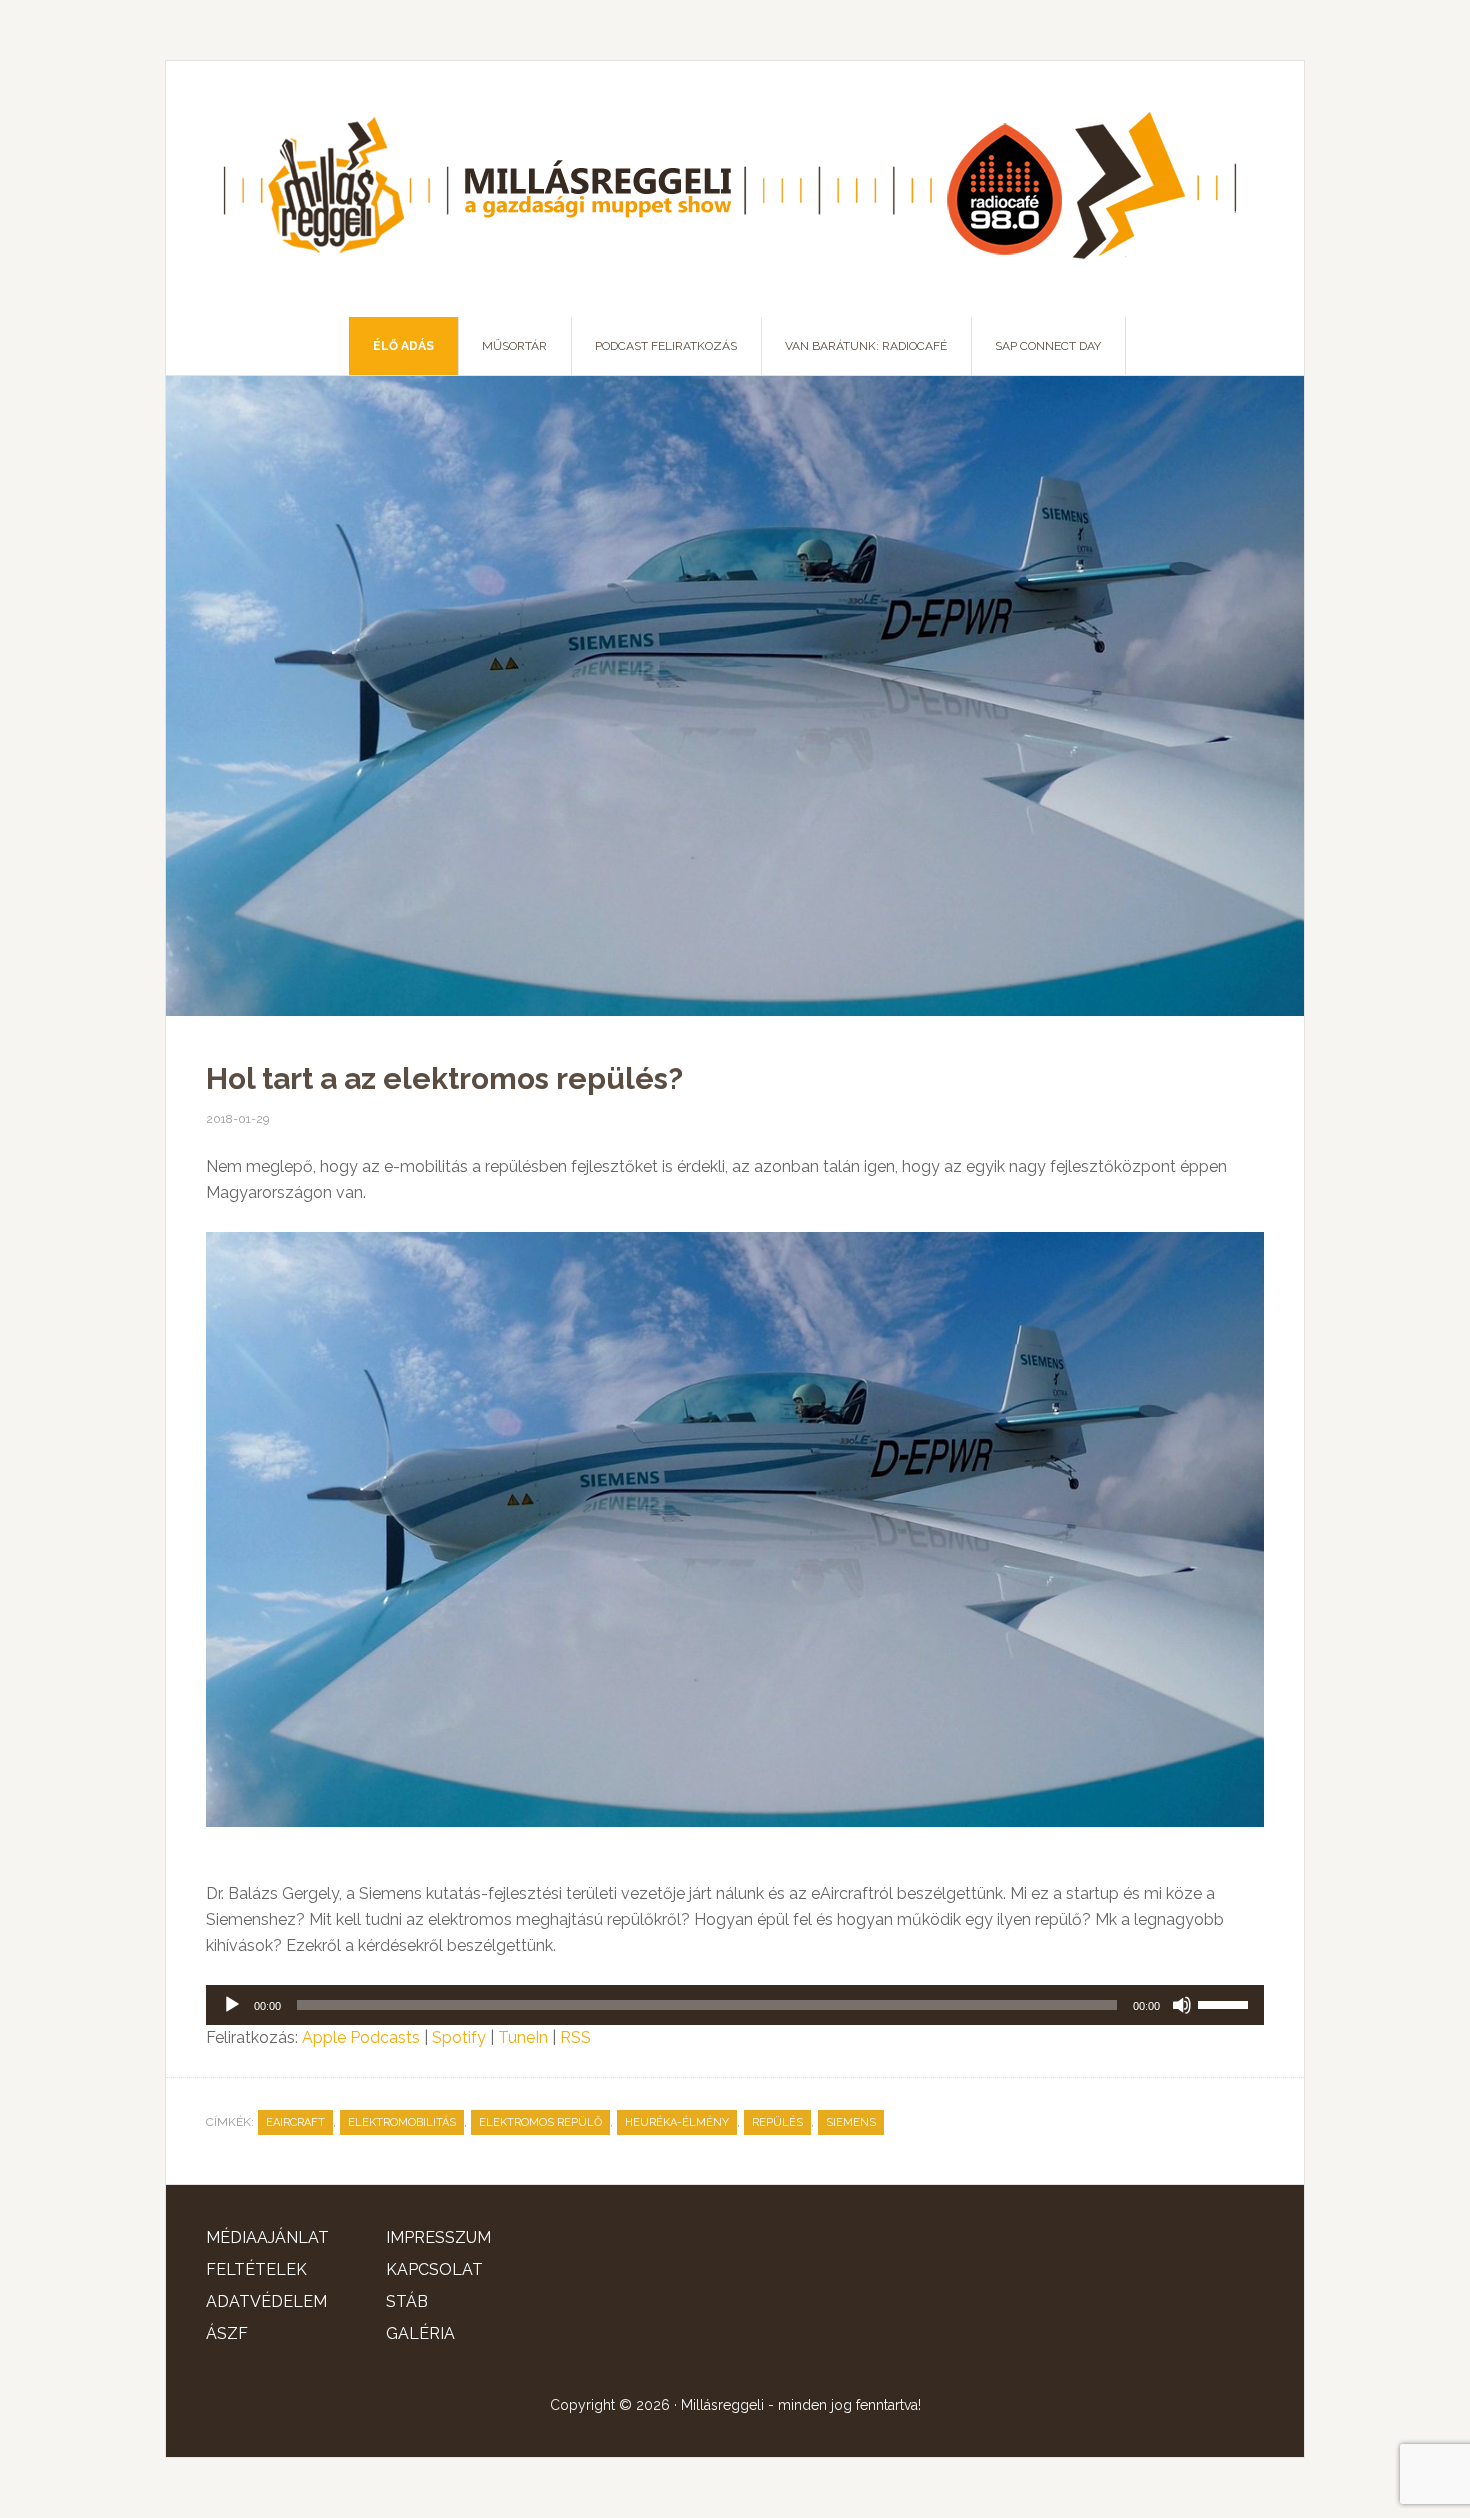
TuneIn (523, 2037)
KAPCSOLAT (434, 2269)
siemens (851, 2122)
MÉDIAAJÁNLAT (267, 2237)
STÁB (407, 2301)
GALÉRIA (420, 2333)
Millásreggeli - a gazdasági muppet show (735, 189)
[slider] (1226, 2003)
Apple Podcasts (361, 2037)
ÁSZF (227, 2333)
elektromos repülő (540, 2122)
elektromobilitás (402, 2122)
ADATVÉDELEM (266, 2301)
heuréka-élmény (677, 2122)
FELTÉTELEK (256, 2269)
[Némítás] (1182, 2005)
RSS (575, 2037)
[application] (735, 2005)
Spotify (459, 2037)
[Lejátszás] (232, 2005)
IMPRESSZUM (438, 2237)
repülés (777, 2122)
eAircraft (295, 2122)
